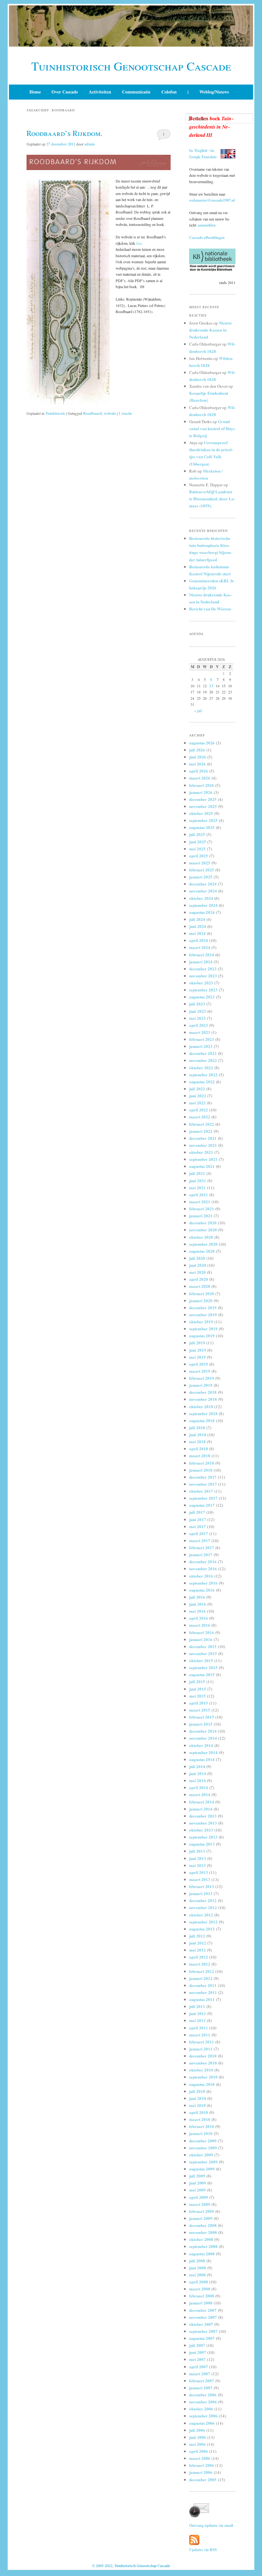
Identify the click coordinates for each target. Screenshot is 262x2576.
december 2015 (203, 1646)
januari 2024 (201, 962)
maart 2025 (200, 863)
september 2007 (203, 2331)
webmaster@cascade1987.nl (212, 200)
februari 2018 (202, 1463)
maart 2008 (200, 2289)
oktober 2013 (201, 1830)
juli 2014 (197, 1766)
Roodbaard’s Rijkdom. (64, 133)
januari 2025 (201, 877)
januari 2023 (201, 1046)
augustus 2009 (202, 2169)
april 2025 (199, 856)
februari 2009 (202, 2211)
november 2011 (203, 1992)
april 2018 (199, 1449)
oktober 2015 (201, 1660)
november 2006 (203, 2402)
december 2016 (203, 1561)
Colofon (169, 92)
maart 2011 (200, 2035)
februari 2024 (202, 955)
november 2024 (203, 891)
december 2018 (203, 1392)
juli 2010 (197, 2091)
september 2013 (203, 1837)
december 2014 (203, 1731)
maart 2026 (200, 778)
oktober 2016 (201, 1576)
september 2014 (203, 1752)
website (110, 413)
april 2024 (199, 940)
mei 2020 (197, 1272)
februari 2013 (202, 1886)
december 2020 (203, 1223)
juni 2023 (198, 1011)
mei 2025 (197, 849)
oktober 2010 (201, 2070)
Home (35, 92)
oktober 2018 (201, 1406)
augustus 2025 (202, 827)
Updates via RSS (203, 2550)
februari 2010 (202, 2126)
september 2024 (203, 905)
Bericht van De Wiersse (210, 609)
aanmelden (207, 225)
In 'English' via (202, 150)
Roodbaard (92, 413)
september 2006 (203, 2416)
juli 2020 (197, 1258)
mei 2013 (197, 1865)
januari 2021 (201, 1216)
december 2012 (203, 1900)
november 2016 (203, 1568)
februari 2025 (202, 870)
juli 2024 (197, 919)
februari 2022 (202, 1124)
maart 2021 (200, 1202)
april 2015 (199, 1703)
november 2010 (203, 2063)
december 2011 (203, 1985)
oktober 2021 (201, 1152)
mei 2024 (197, 933)
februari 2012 (202, 1971)
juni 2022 (198, 1096)
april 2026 (199, 771)
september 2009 (203, 2162)
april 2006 (199, 2451)
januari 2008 (201, 2303)
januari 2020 (201, 1300)
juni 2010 (198, 2098)
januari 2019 (201, 1385)
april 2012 (199, 1957)
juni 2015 (198, 1689)
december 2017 (203, 1477)
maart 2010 (200, 2119)
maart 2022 (200, 1117)
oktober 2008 (201, 2239)
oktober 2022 (201, 1068)
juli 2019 (197, 1343)
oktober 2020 (201, 1237)
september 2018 (203, 1413)
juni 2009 (198, 2183)
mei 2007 (197, 2359)
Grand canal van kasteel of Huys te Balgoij (212, 428)
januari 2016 (201, 1639)
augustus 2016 (202, 1590)
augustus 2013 (202, 1844)
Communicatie (136, 92)
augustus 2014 (202, 1759)
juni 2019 (198, 1350)
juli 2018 (197, 1427)
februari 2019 (202, 1378)
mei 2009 (197, 2190)
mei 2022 (197, 1103)
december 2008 (203, 2225)
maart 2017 (200, 1540)
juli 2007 (197, 2345)
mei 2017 (197, 1526)
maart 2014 (200, 1794)
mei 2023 (197, 1018)
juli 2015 (197, 1681)
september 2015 (203, 1667)
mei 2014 (197, 1780)
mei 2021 (197, 1187)
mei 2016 (197, 1611)
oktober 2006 (201, 2409)
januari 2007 (201, 2388)
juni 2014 (198, 1773)
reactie (125, 413)
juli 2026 (197, 750)
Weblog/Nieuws (214, 92)
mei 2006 (197, 2444)
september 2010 (203, 2077)
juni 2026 (198, 757)
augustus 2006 (202, 2423)
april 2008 (199, 2282)
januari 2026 (201, 792)
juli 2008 (197, 2261)
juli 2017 (197, 1512)
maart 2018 (200, 1456)
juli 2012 (197, 1936)
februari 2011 (202, 2042)
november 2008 (203, 2232)
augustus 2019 (202, 1336)
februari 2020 (202, 1293)
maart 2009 (200, 2204)
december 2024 (203, 884)
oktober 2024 (201, 898)
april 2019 (199, 1364)
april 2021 (199, 1195)
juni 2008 (198, 2268)
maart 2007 (200, 2374)
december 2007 (203, 2310)
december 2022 (203, 1053)
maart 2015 (200, 1710)
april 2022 (199, 1110)
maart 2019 (200, 1371)
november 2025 (203, 806)
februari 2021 (202, 1209)
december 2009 (203, 2141)
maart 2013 (200, 1879)
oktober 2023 (201, 983)
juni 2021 (198, 1180)
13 (211, 686)
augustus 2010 (202, 2084)
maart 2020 (200, 1286)
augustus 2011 (202, 1999)
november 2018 (203, 1399)
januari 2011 (201, 2049)
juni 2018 (198, 1434)
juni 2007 (198, 2352)
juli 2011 (197, 2006)
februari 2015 (202, 1717)
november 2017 (203, 1484)
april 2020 (199, 1279)
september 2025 (203, 820)
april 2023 (199, 1025)
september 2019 (203, 1329)
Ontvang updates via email (211, 2525)
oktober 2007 (201, 2324)
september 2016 (203, 1583)
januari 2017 (201, 1554)
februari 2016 (202, 1632)
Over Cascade (65, 92)
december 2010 (203, 2056)
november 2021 (203, 1145)
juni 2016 (198, 1604)
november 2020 (203, 1230)
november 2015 (203, 1653)
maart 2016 (200, 1625)
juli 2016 (197, 1597)
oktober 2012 (201, 1915)
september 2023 (203, 990)
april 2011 (199, 2028)
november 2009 (203, 2148)
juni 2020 (198, 1265)
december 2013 (203, 1816)
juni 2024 (198, 926)
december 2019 (203, 1307)
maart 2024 (200, 947)
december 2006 (203, 2395)
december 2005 (203, 2479)
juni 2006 (198, 2437)
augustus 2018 (202, 1420)
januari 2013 (201, 1893)
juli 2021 (197, 1173)
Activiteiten (100, 92)
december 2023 (203, 969)
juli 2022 (197, 1089)
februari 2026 (202, 785)
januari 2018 (201, 1470)
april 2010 (199, 2112)
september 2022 (203, 1075)
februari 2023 (202, 1039)
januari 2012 (201, 1978)
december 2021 (203, 1138)
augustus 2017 (202, 1505)
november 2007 (203, 2317)
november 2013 (203, 1823)
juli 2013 (197, 1851)
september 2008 (203, 2246)
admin (90, 144)
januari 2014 (201, 1809)
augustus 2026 (202, 743)
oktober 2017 (201, 1491)
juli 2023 (197, 1004)
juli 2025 (197, 834)
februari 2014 (202, 1802)
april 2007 (199, 2367)
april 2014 (199, 1787)
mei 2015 (197, 1696)
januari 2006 (201, 2472)
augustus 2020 (202, 1251)
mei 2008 (197, 2275)
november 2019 (203, 1314)
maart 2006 (200, 2458)
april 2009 (199, 2197)
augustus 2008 (202, 2254)
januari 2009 (201, 2218)
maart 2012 (200, 1964)
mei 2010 (197, 2105)
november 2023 (203, 976)
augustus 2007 (202, 2338)
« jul (198, 711)
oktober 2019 (201, 1322)
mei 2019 (197, 1357)
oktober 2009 (201, 2155)
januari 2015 (201, 1724)
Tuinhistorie (55, 413)
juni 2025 (198, 842)
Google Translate (203, 157)
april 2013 (199, 1872)
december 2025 (203, 799)
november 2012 (203, 1907)
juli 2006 (197, 2430)
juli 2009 (197, 2176)
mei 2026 (197, 764)
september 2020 (203, 1244)
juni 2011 (198, 2013)
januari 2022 (201, 1131)
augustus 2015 (202, 1674)
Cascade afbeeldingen (207, 238)
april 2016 (199, 1618)
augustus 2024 (202, 912)
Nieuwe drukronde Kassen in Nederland (211, 330)
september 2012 (203, 1922)
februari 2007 (202, 2381)
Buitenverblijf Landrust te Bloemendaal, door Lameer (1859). (212, 499)
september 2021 (203, 1159)
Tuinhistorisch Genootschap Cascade (131, 66)
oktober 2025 (201, 813)
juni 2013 (198, 1858)
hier (139, 243)
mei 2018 (197, 1441)
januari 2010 (201, 2133)
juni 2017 (198, 1519)
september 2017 (203, 1498)
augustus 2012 (202, 1929)
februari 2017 (202, 1547)
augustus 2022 (202, 1082)
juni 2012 (198, 1943)
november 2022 (203, 1060)
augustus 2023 (202, 997)
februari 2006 (202, 2465)
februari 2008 (202, 2296)
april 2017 (199, 1533)
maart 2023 (200, 1032)
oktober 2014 (201, 1745)
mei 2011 (197, 2020)
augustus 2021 (202, 1166)
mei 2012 (197, 1950)
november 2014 (203, 1738)
